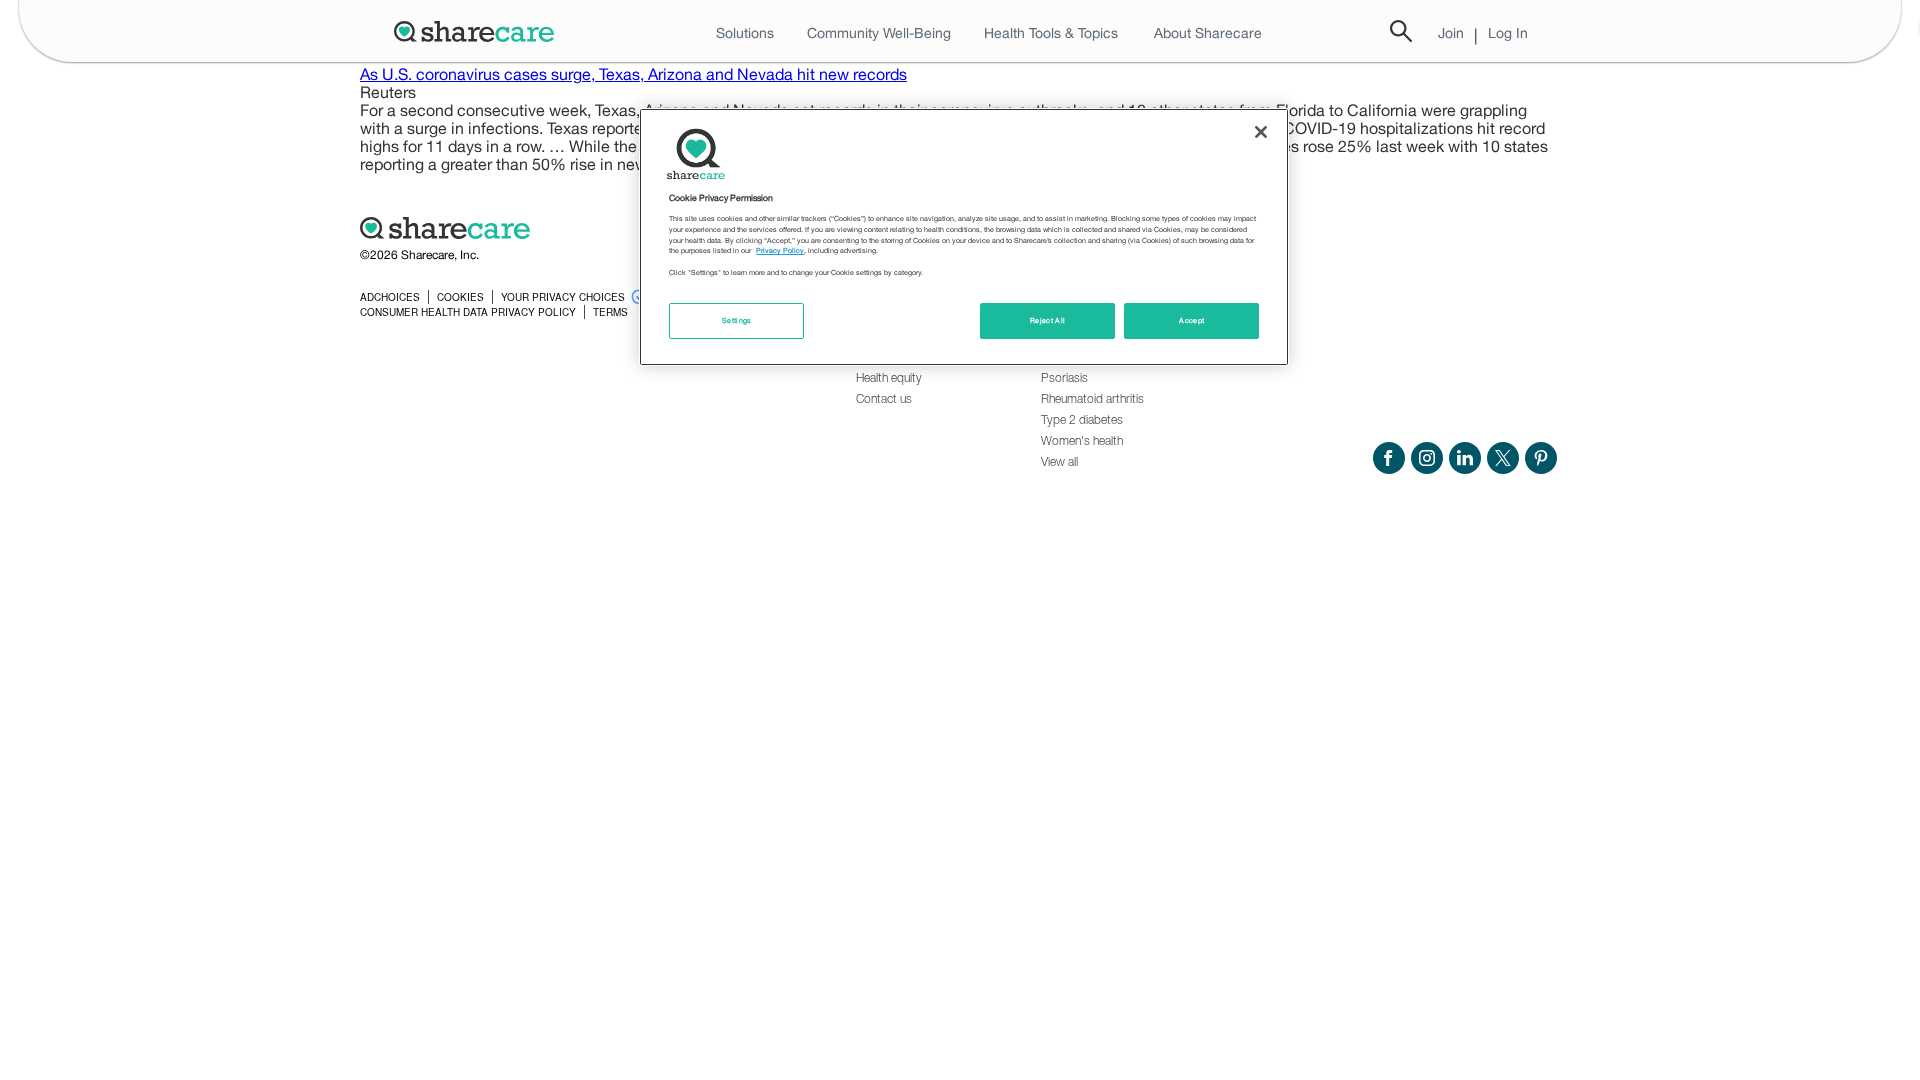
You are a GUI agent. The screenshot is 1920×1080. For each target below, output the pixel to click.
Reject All (1048, 320)
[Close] (1261, 132)
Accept (1191, 320)
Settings (737, 320)
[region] (964, 237)
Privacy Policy (780, 250)
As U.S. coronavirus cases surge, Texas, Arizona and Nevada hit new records (633, 74)
